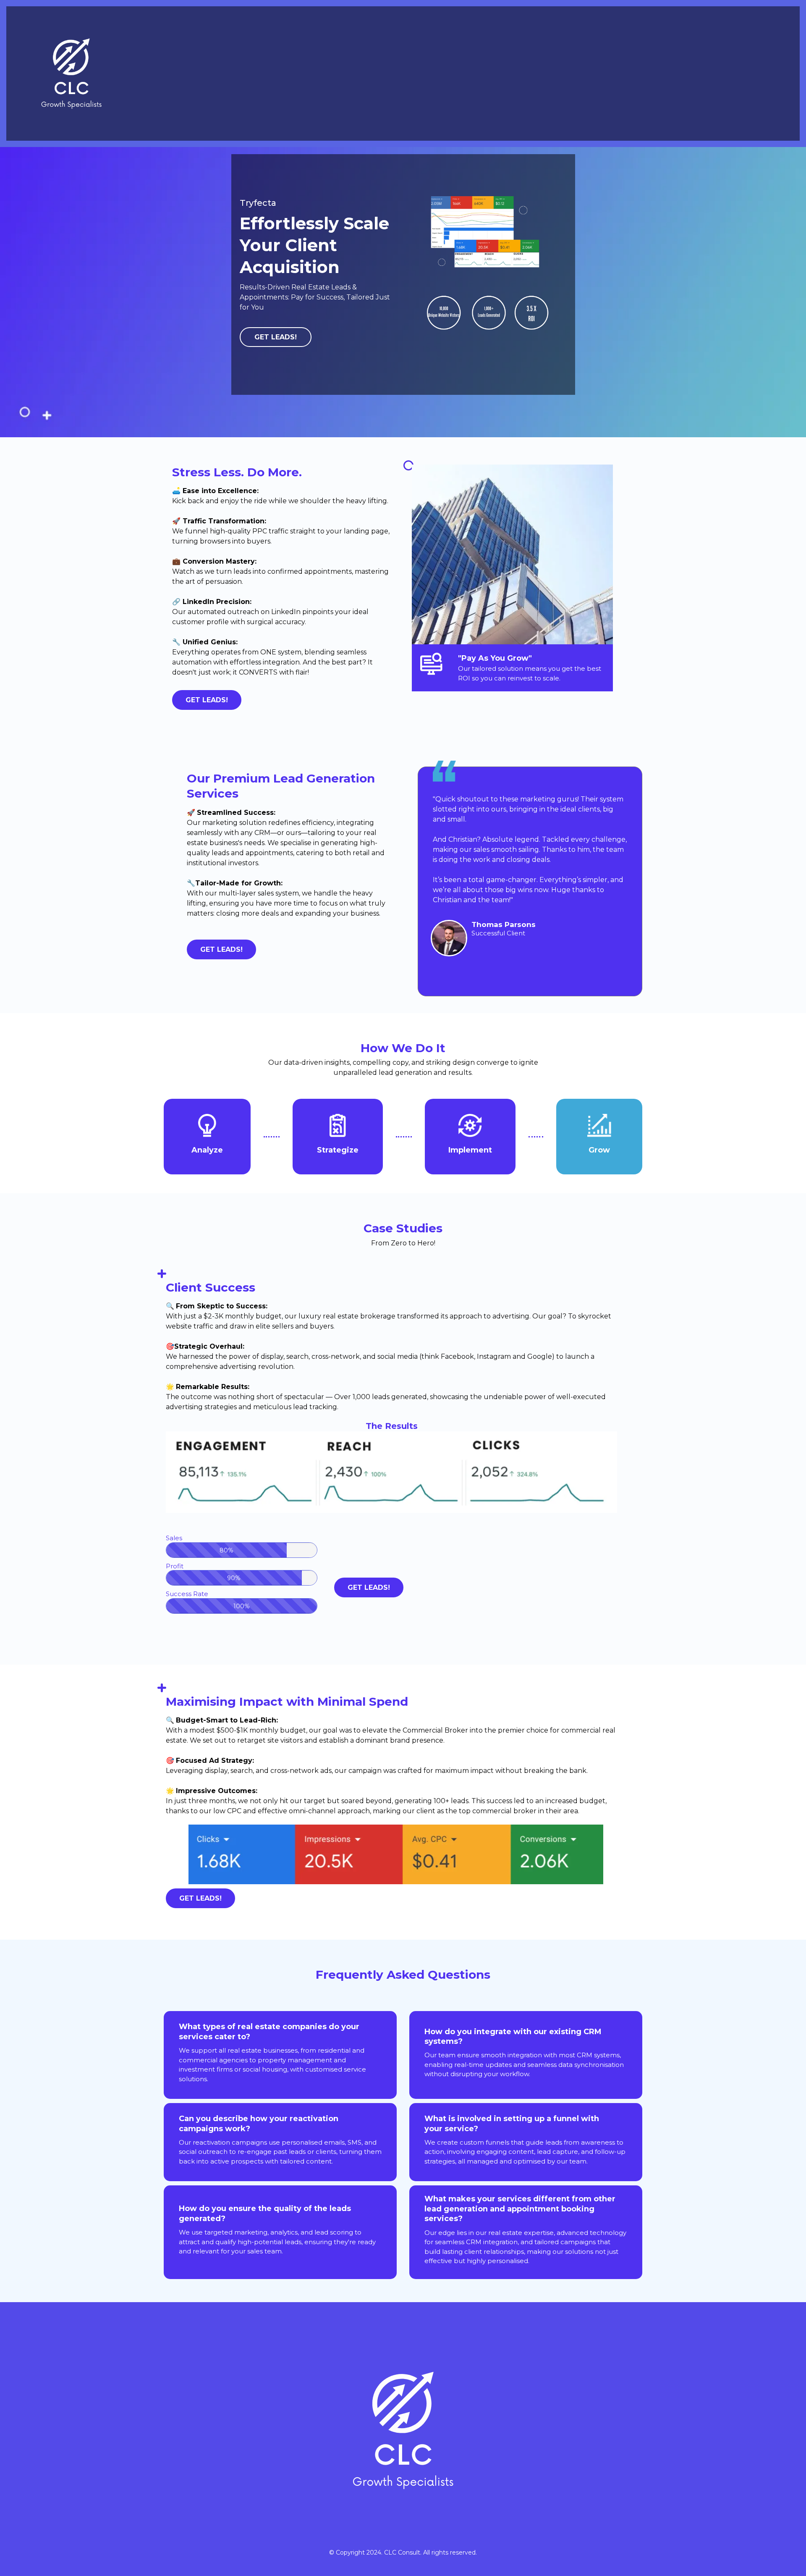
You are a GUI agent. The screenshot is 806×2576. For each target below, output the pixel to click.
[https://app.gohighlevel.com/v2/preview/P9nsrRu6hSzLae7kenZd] (71, 74)
